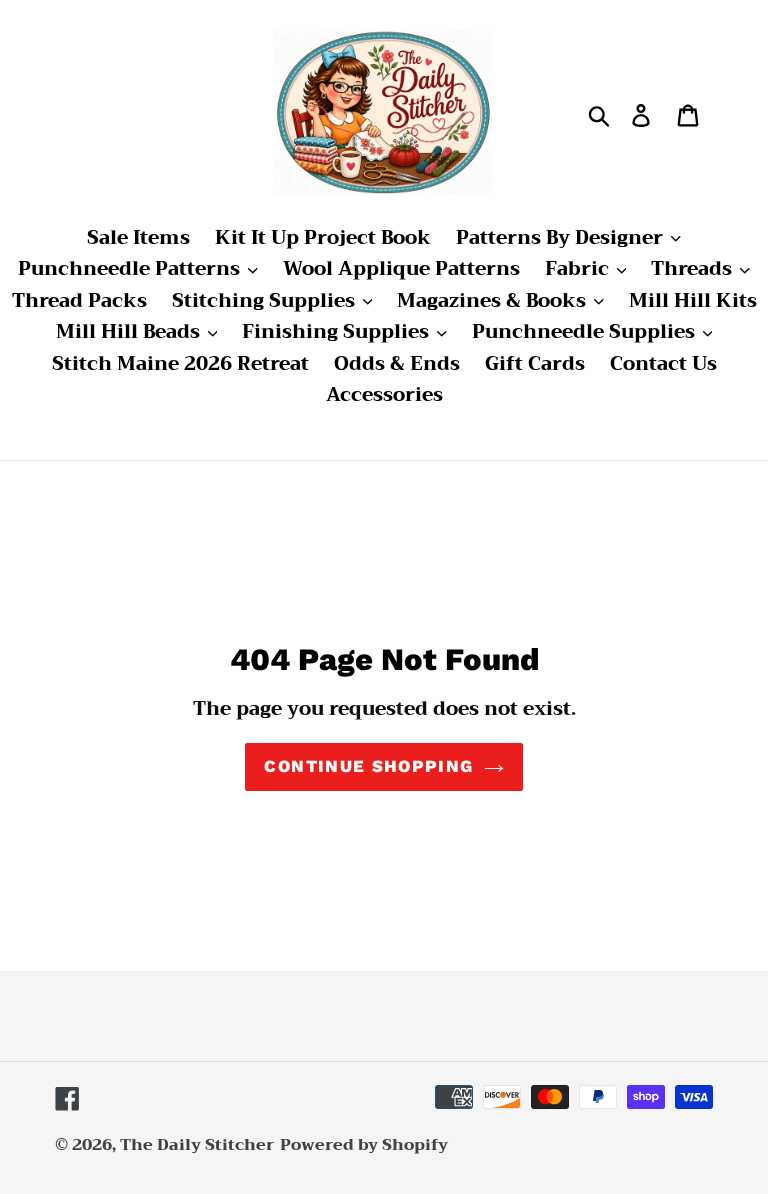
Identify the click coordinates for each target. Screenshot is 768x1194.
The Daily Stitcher (197, 1145)
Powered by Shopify (364, 1145)
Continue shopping (368, 766)
